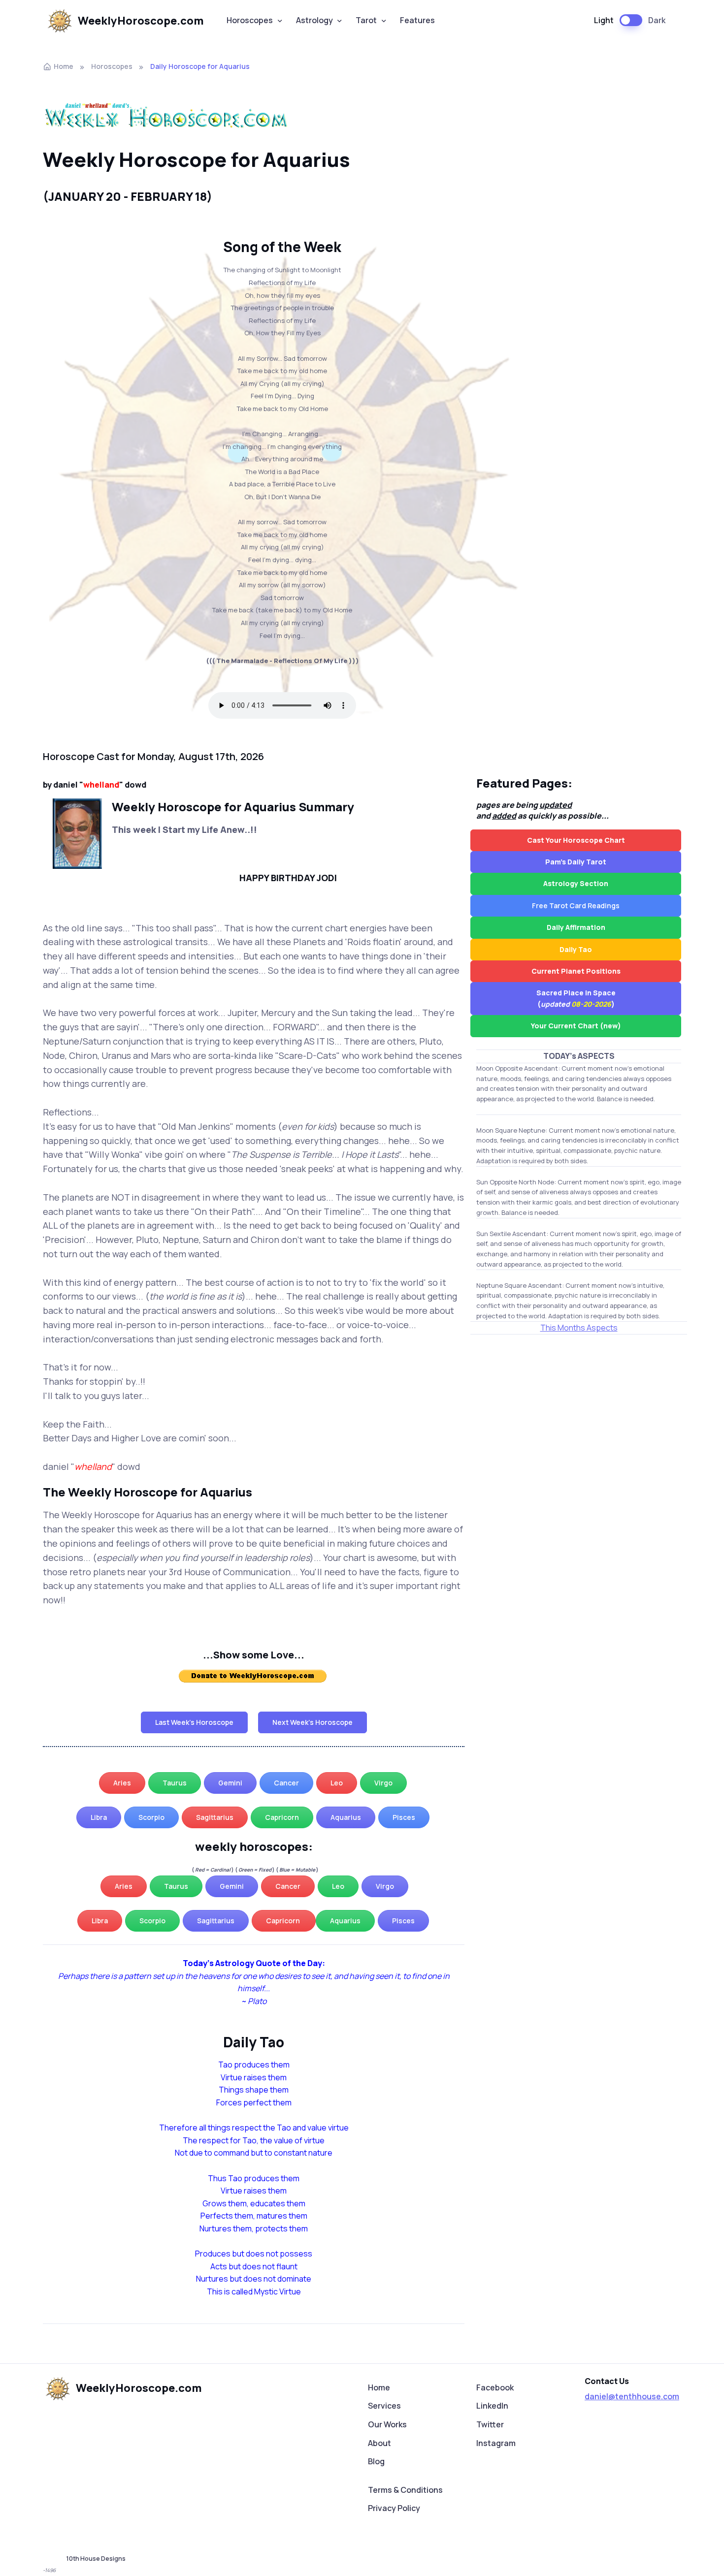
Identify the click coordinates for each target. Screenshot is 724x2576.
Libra (99, 1817)
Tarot (366, 20)
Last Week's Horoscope (194, 1722)
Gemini (230, 1783)
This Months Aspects (579, 1328)
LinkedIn (492, 2406)
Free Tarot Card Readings (576, 906)
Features (417, 20)
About (379, 2443)
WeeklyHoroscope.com (141, 21)
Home (64, 66)
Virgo (383, 1783)
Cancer (286, 1783)
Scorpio (151, 1817)
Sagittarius (215, 1817)
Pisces (404, 1817)
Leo (337, 1783)
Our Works (387, 2424)
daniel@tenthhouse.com (632, 2396)
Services (384, 2406)
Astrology (314, 20)
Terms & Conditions (405, 2490)
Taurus (175, 1783)
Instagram (496, 2443)
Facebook (495, 2387)
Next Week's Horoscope (313, 1722)
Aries (122, 1783)
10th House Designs (96, 2559)
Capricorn (282, 1817)
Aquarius (346, 1817)
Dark (657, 20)
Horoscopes (250, 20)
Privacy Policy (394, 2508)
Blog (376, 2461)
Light (604, 20)
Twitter (490, 2424)
